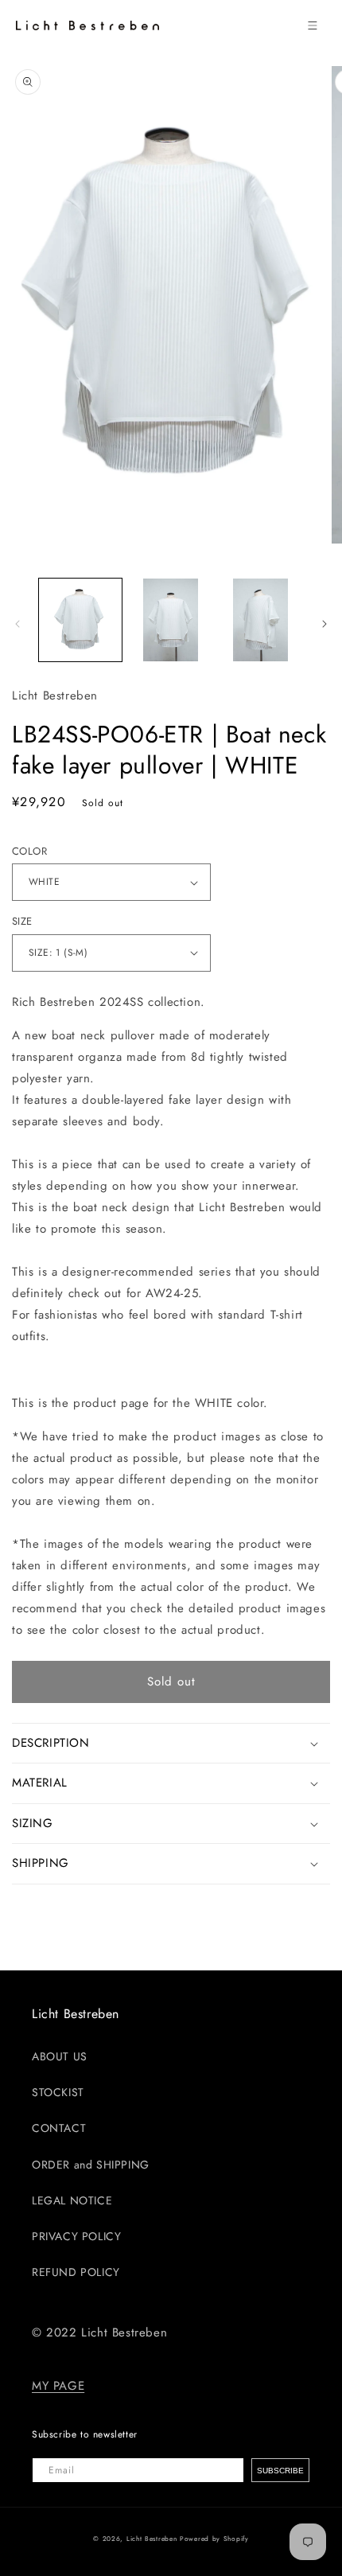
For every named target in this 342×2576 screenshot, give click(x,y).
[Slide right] (325, 624)
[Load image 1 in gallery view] (80, 620)
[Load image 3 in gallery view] (261, 620)
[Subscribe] (280, 2470)
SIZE (22, 921)
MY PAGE (58, 2386)
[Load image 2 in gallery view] (171, 620)
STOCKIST (58, 2092)
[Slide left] (17, 624)
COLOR (29, 851)
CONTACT (59, 2128)
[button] (313, 25)
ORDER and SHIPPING (91, 2165)
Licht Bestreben (152, 2539)
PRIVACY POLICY (76, 2236)
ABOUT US (60, 2056)
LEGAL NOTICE (72, 2200)
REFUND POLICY (76, 2272)
